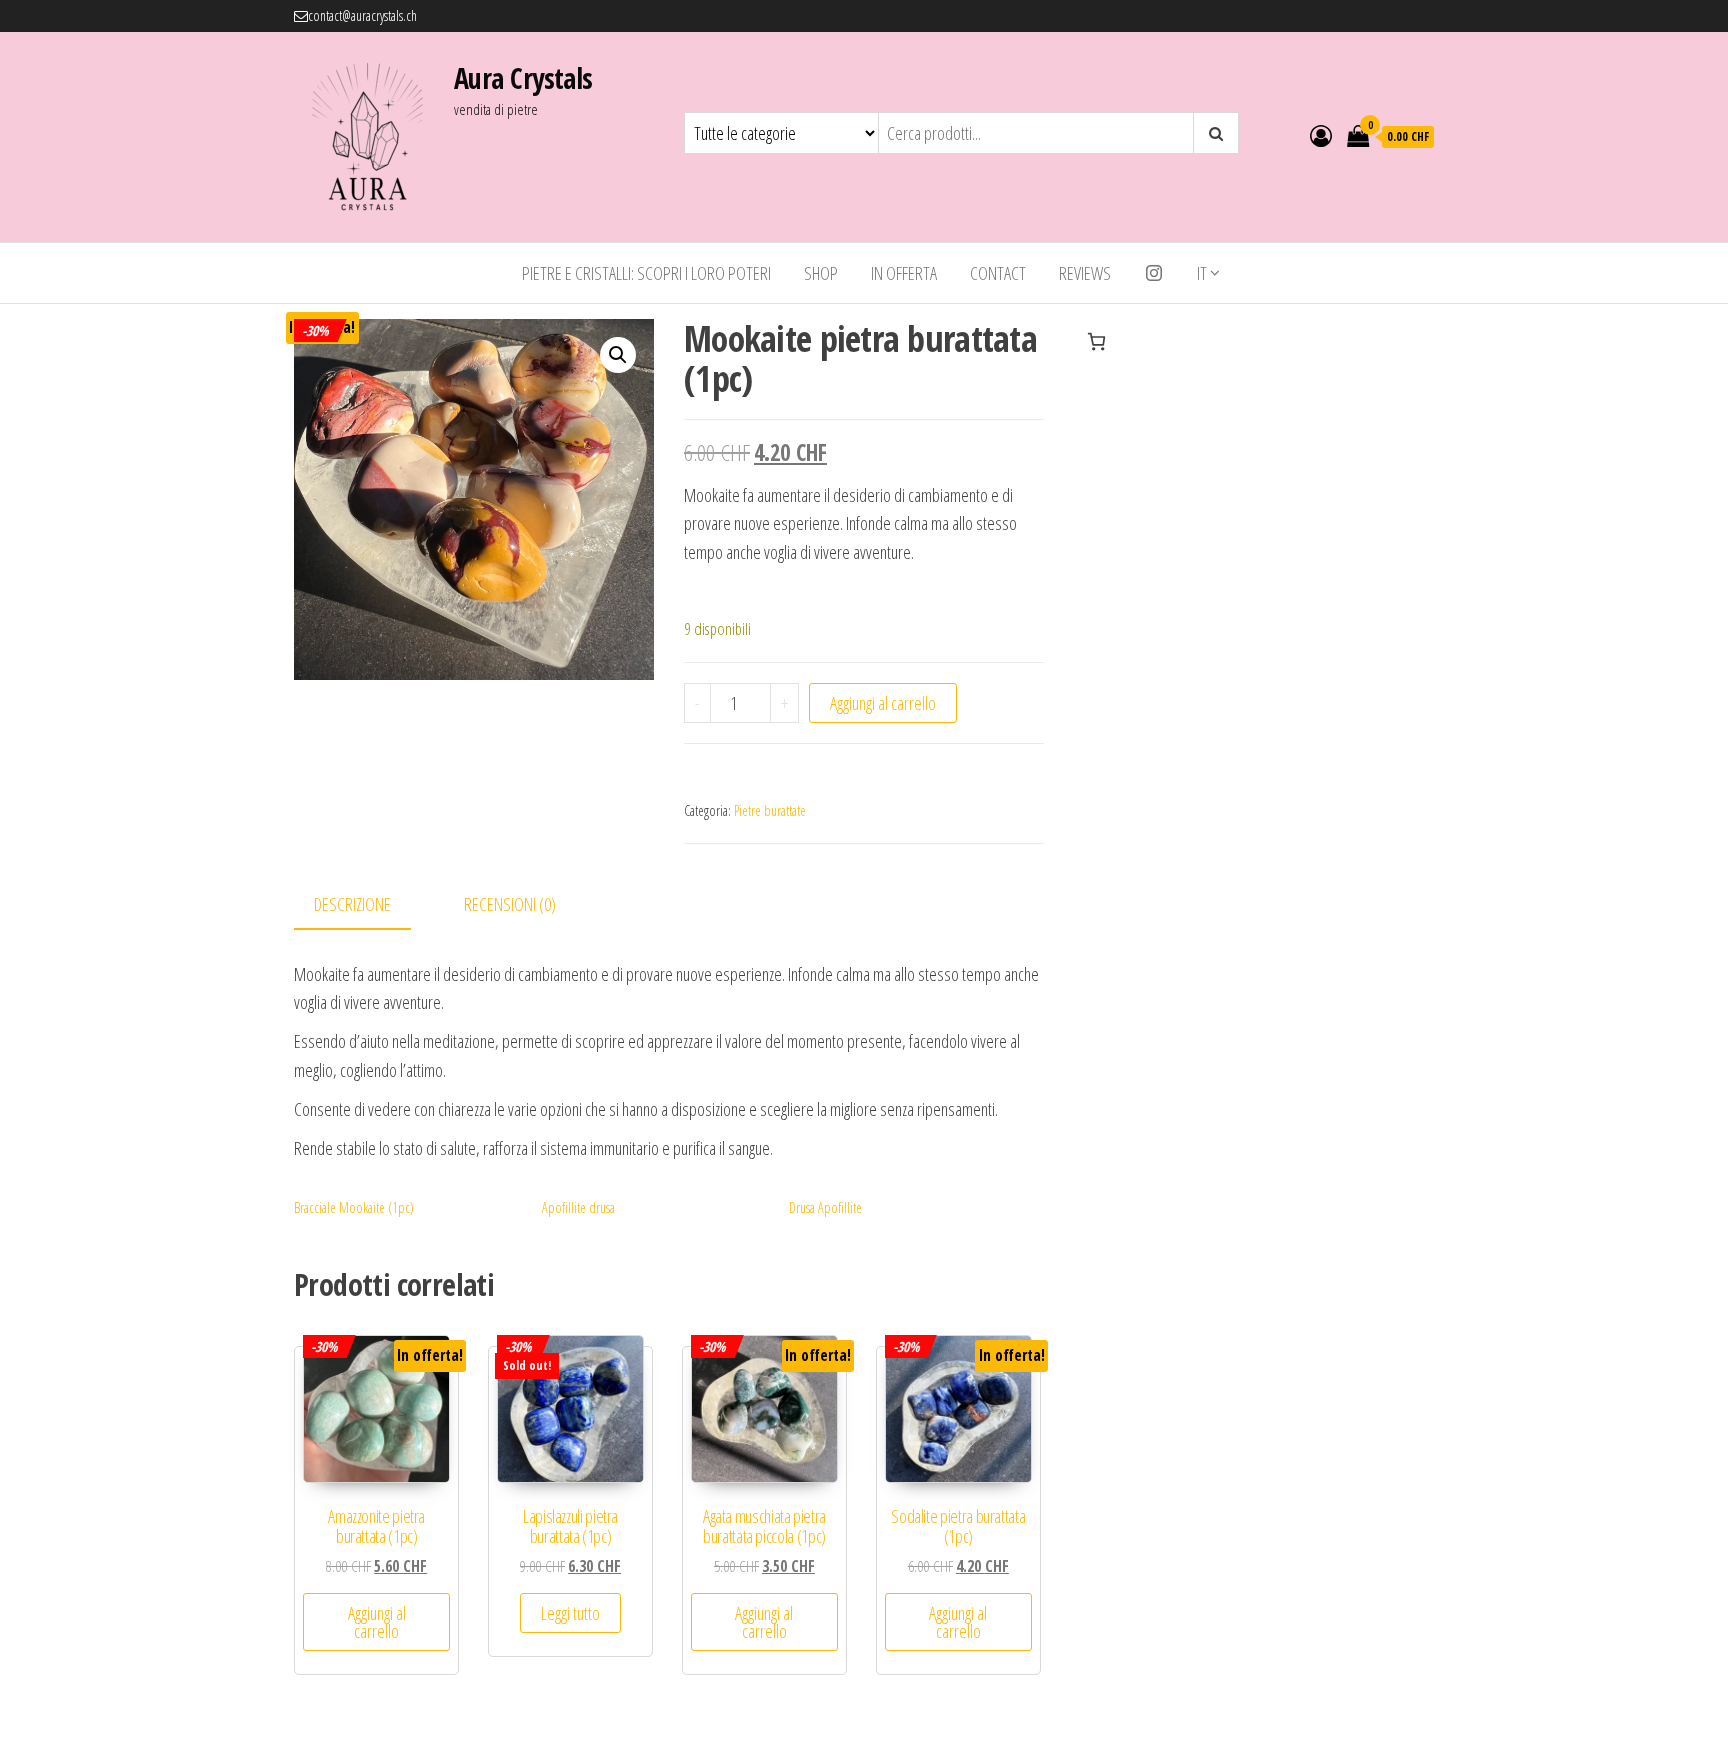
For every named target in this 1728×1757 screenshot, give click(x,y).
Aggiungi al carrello (883, 703)
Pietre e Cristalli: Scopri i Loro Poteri (646, 273)
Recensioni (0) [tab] (510, 904)
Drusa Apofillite (825, 1207)
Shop (821, 273)
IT (1202, 273)
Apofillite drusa (578, 1207)
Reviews (1085, 273)
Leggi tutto (570, 1613)
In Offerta (904, 273)
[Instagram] (1154, 273)
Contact (998, 273)
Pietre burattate (770, 810)
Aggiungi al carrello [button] (377, 1622)
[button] (618, 355)
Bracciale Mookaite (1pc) (354, 1207)
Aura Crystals (523, 78)
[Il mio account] (1321, 135)
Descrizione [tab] (352, 904)
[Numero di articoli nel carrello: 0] (1096, 341)
